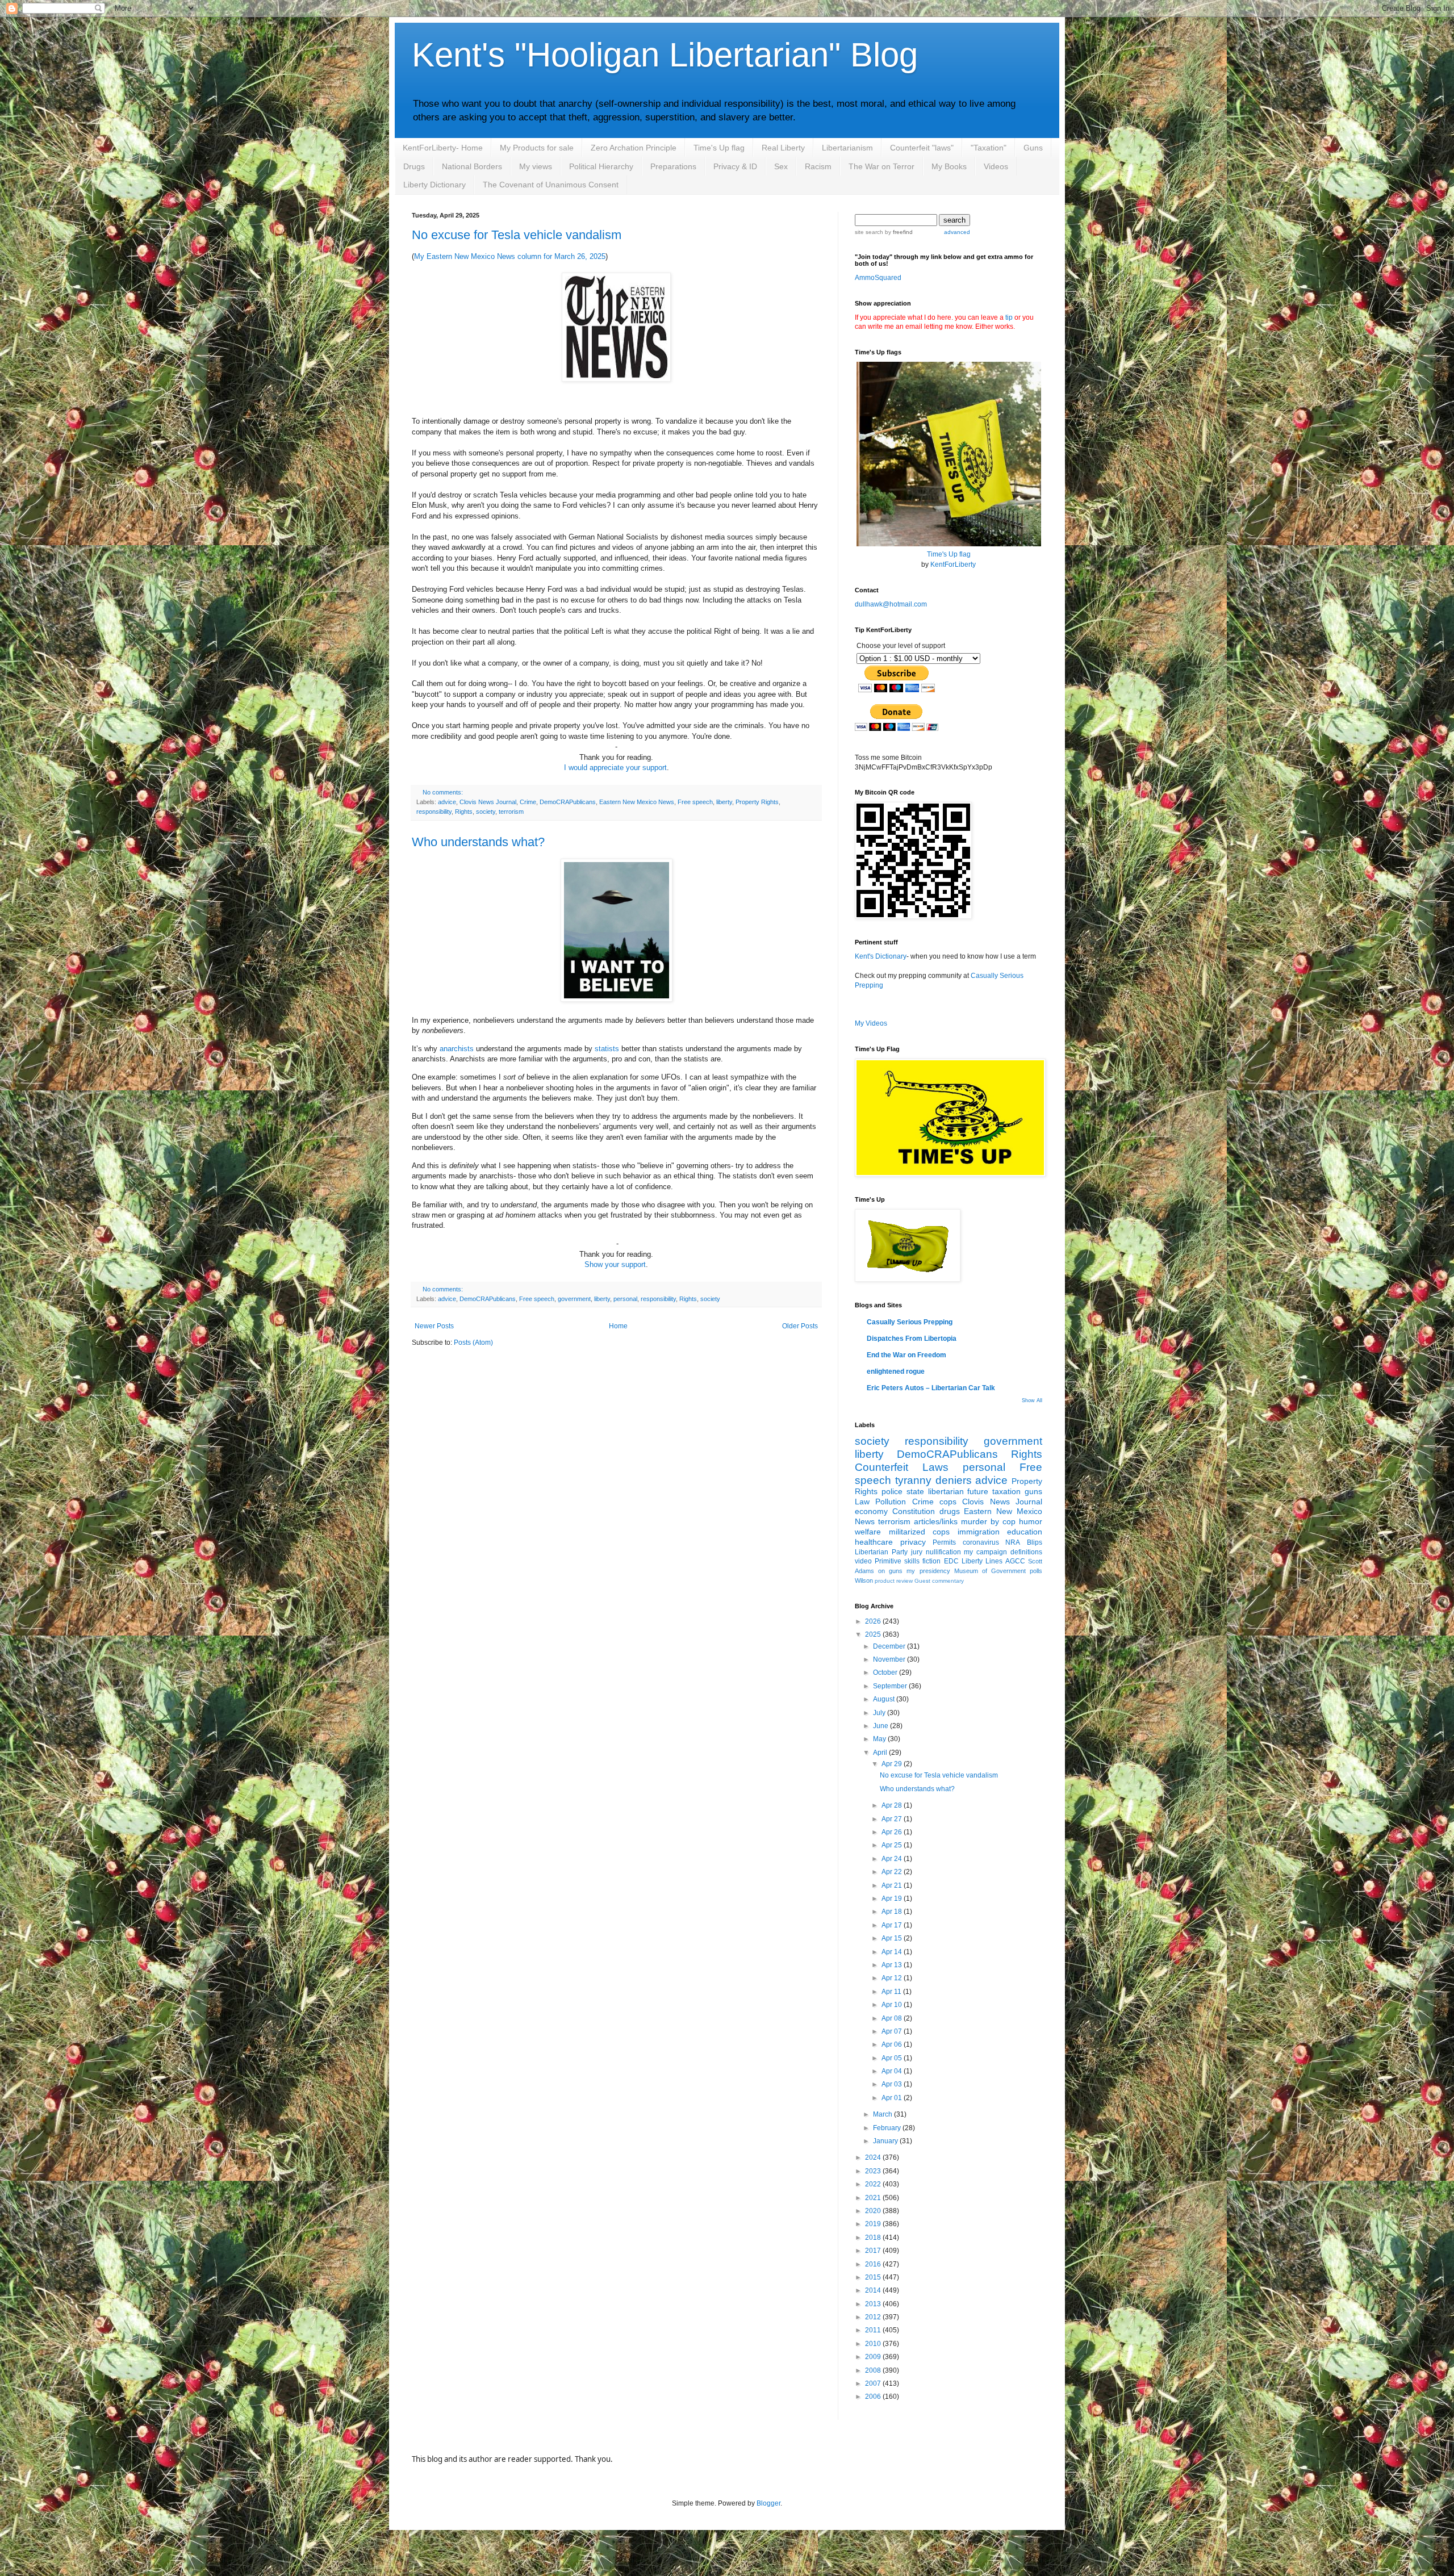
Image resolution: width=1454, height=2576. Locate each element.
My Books (949, 166)
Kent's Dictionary (881, 956)
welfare (868, 1532)
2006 (874, 2397)
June (881, 1726)
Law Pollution (880, 1502)
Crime (528, 802)
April (881, 1753)
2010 (874, 2344)
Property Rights (757, 802)
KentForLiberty (953, 564)
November (890, 1659)
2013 (874, 2304)
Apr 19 (893, 1898)
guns (1033, 1491)
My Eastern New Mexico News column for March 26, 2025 (510, 256)
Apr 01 (893, 2098)
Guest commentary (939, 1581)
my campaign (985, 1552)
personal (625, 1299)
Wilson (864, 1580)
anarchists (457, 1049)
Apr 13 (893, 1965)
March (883, 2114)
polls (1036, 1571)
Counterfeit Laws (902, 1467)
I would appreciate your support (615, 768)
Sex (781, 166)
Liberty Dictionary (434, 185)
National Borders (472, 166)
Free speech (695, 802)
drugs (950, 1511)
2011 (874, 2330)
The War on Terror (881, 166)
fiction (931, 1561)
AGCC (1015, 1561)
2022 (874, 2184)
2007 (874, 2383)
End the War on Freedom (906, 1355)
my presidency (928, 1571)
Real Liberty (783, 148)
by (898, 232)
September (891, 1686)
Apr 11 (892, 1992)
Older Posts (800, 1326)
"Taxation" (989, 148)
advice (447, 802)
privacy (913, 1542)
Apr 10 (893, 2005)
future (978, 1491)
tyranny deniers (933, 1480)
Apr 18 (893, 1912)
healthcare (874, 1542)
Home (618, 1326)
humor (1031, 1521)
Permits (944, 1542)
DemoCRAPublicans (568, 802)
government (574, 1299)
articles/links (936, 1521)
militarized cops (920, 1532)
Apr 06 (893, 2044)
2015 (874, 2277)
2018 (874, 2238)
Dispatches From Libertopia (912, 1339)
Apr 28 (893, 1805)
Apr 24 (893, 1859)
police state (903, 1491)
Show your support (615, 1264)
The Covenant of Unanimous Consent (551, 185)
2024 (874, 2157)
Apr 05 (893, 2058)
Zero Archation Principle (634, 148)
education (1025, 1532)
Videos (996, 166)
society (486, 812)
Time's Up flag (719, 148)
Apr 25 (893, 1845)
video (863, 1561)
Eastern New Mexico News (637, 802)
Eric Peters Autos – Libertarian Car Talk (931, 1388)
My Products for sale (537, 148)
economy (871, 1511)
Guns (1033, 148)
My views (536, 166)
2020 (874, 2211)
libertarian (946, 1491)
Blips (1035, 1542)
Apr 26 (893, 1832)
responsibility (434, 812)
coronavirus (981, 1542)
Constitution (914, 1511)
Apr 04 (893, 2071)
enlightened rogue (896, 1371)
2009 (874, 2357)
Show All (1032, 1400)
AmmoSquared (878, 278)
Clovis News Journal (488, 802)
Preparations (673, 166)
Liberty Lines (982, 1561)
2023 (874, 2171)
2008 (874, 2370)
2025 (874, 1634)
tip (1009, 317)
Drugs (414, 166)
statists (607, 1049)
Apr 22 (893, 1872)
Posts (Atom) (473, 1343)
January (886, 2141)
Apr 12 (893, 1978)
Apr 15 (893, 1938)
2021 (874, 2198)
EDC (951, 1561)
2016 (874, 2264)
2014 (874, 2290)
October (886, 1672)
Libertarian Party (881, 1552)
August (885, 1699)
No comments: (443, 792)
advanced (957, 232)
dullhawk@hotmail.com (891, 604)
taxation (1006, 1491)
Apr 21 (893, 1885)
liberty (724, 802)
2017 (874, 2251)
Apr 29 (893, 1764)
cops (948, 1502)
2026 (874, 1621)
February (888, 2128)
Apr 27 (893, 1819)
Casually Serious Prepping (910, 1322)
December (890, 1646)
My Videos (871, 1023)
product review (894, 1581)
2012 (874, 2317)
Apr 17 (893, 1925)
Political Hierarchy (601, 166)
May (880, 1739)
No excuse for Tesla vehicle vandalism (517, 235)
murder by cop (988, 1521)
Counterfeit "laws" (922, 148)
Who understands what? (478, 842)
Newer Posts (434, 1326)
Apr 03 (893, 2084)
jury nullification (936, 1552)
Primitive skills (897, 1561)
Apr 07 (893, 2031)
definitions (1026, 1552)
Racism (818, 166)
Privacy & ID (735, 166)
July (880, 1713)
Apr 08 (893, 2018)
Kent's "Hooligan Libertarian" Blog (665, 55)
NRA (1013, 1542)
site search (869, 232)
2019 (874, 2224)
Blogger (768, 2503)
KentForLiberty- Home (443, 148)
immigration (979, 1532)
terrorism (511, 812)
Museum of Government (990, 1571)
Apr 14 (893, 1952)
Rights (464, 812)
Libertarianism (847, 148)
